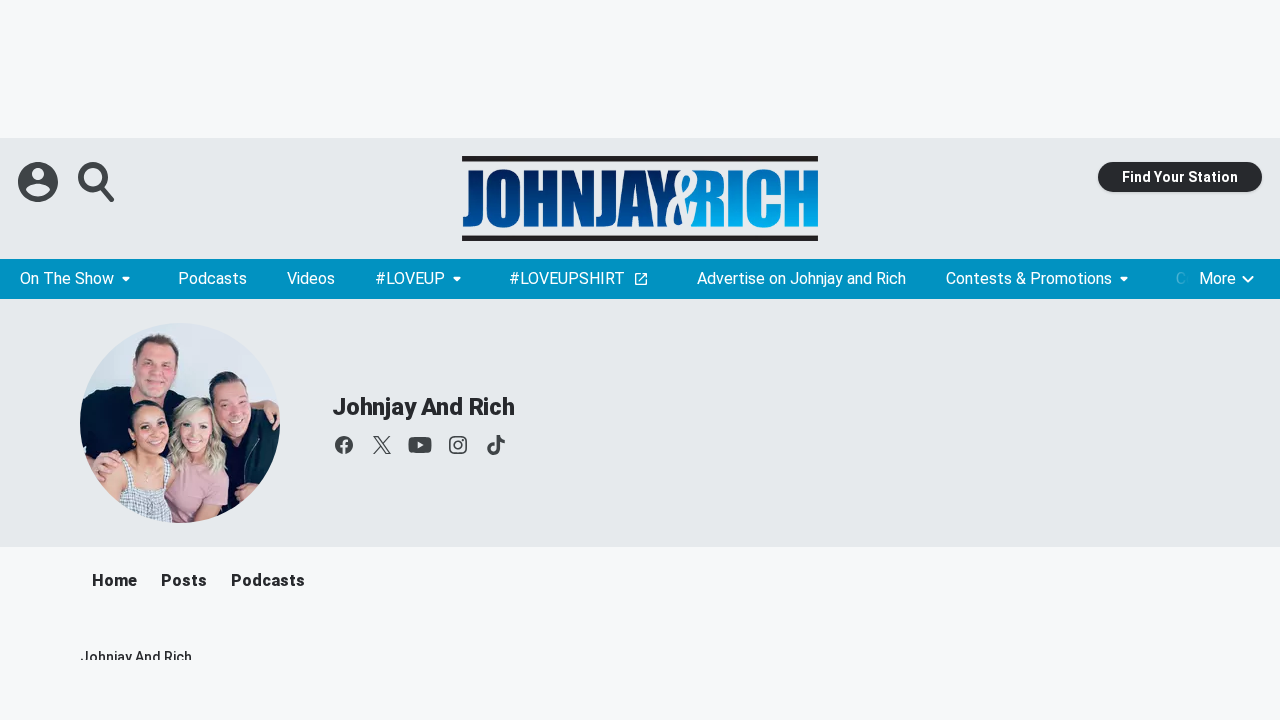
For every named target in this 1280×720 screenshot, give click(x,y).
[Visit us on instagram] (458, 445)
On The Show (67, 278)
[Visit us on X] (382, 445)
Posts (184, 580)
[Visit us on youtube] (420, 445)
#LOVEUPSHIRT (567, 278)
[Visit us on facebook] (344, 445)
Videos (311, 278)
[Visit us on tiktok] (496, 445)
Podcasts (212, 278)
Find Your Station (1180, 177)
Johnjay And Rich (423, 407)
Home (114, 580)
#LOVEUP (410, 278)
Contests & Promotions (1029, 278)
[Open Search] (98, 182)
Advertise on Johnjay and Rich (801, 278)
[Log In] (40, 182)
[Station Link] (640, 198)
